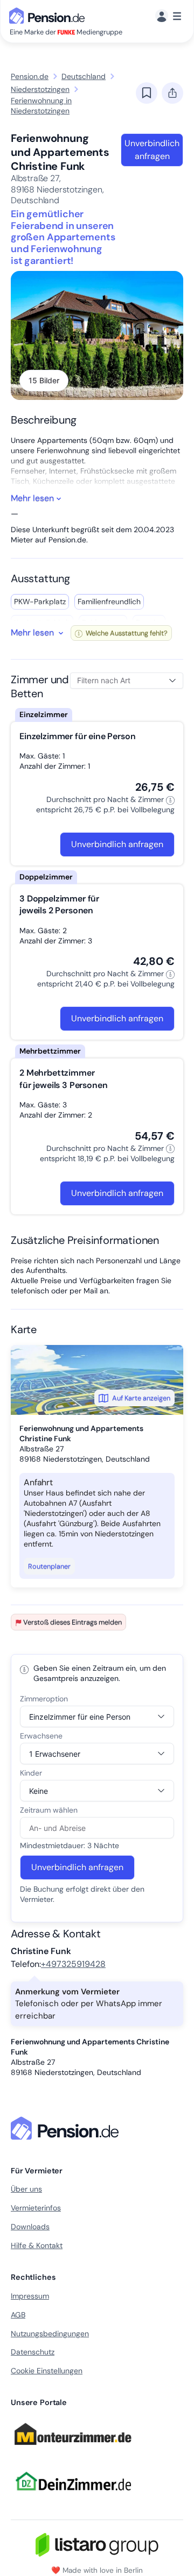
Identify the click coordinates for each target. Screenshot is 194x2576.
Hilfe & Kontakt (37, 2245)
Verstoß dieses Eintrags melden (72, 1622)
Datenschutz (33, 2352)
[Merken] (147, 93)
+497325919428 (73, 1964)
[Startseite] (67, 2128)
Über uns (26, 2189)
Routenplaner (49, 1566)
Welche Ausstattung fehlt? (126, 633)
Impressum (30, 2296)
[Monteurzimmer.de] (73, 2450)
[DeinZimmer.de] (73, 2497)
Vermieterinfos (36, 2208)
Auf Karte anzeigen (141, 1398)
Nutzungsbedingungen (50, 2334)
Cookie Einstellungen (47, 2371)
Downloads (30, 2227)
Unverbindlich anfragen (152, 150)
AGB (18, 2315)
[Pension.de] (49, 15)
